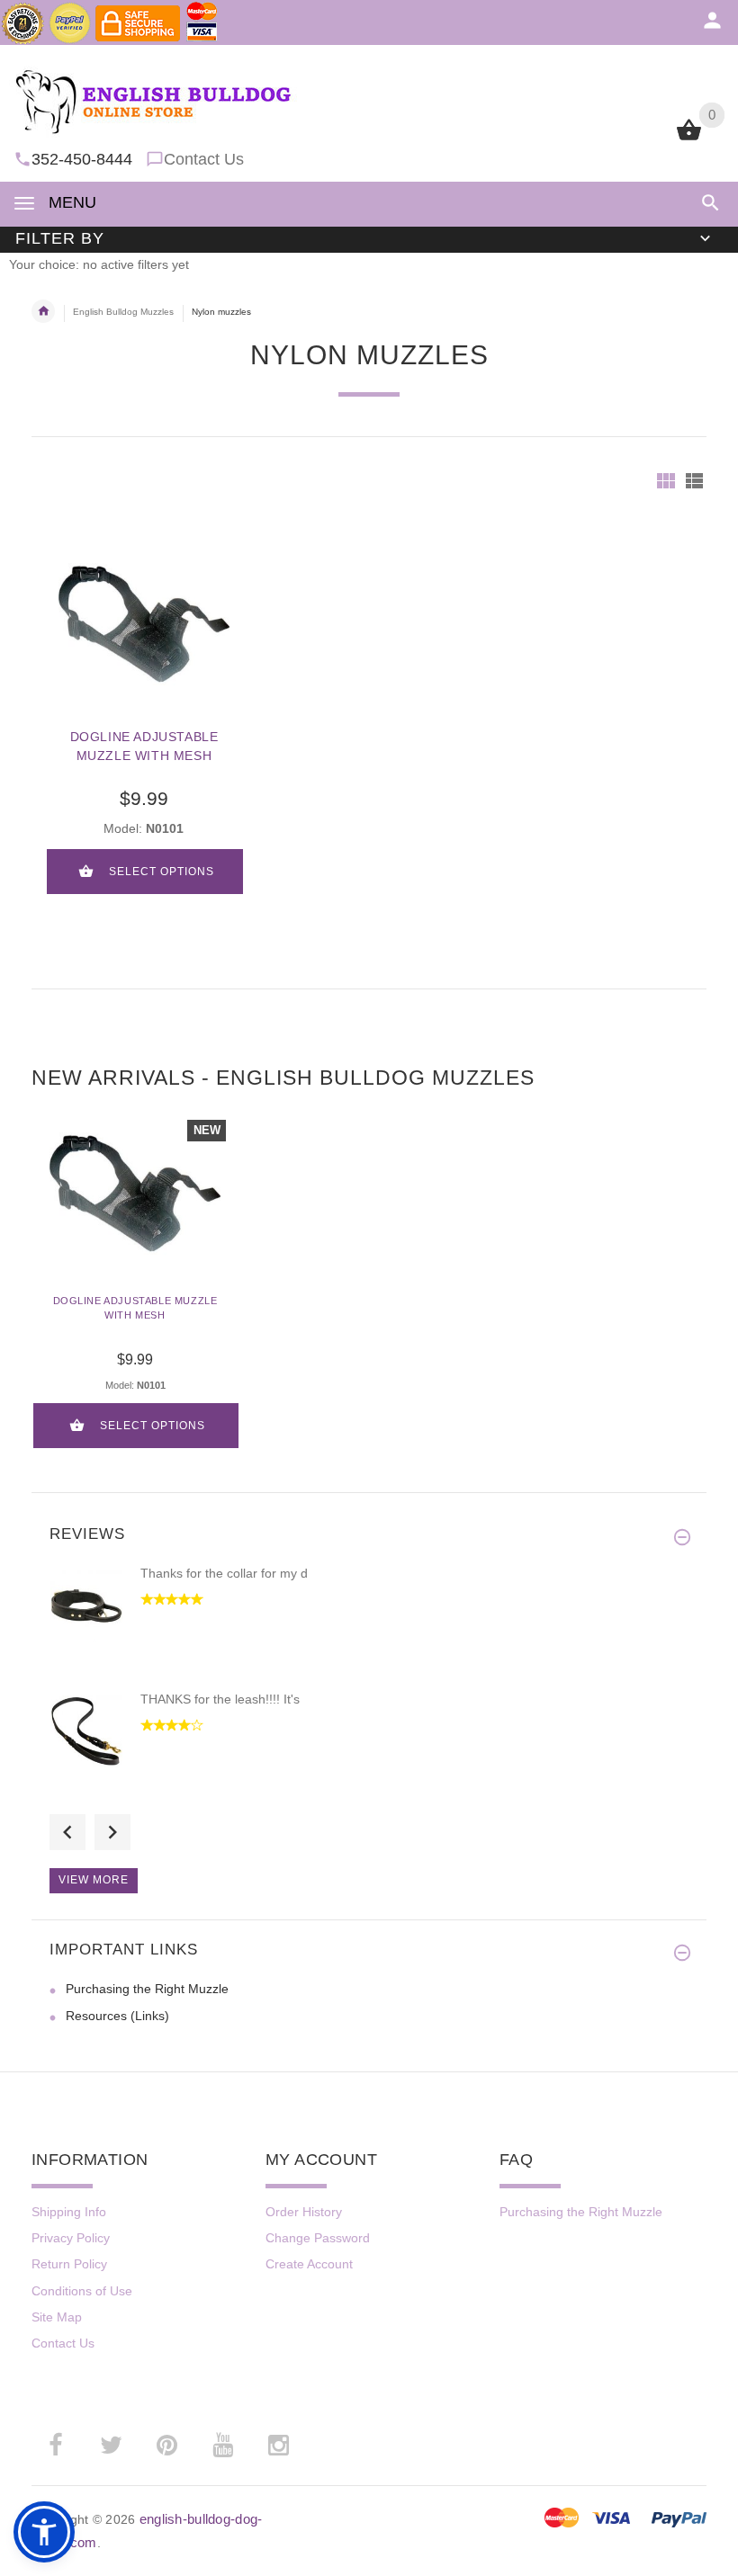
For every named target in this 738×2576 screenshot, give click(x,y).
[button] (707, 203)
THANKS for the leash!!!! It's (220, 1699)
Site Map (57, 2317)
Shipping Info (69, 2212)
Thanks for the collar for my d (224, 1573)
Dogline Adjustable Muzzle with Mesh (144, 746)
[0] (689, 139)
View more (94, 1880)
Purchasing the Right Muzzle (147, 1989)
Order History (304, 2212)
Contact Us (204, 159)
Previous (67, 1832)
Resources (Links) (117, 2016)
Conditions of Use (82, 2291)
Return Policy (69, 2264)
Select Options (162, 872)
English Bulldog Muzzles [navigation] (123, 312)
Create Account (309, 2264)
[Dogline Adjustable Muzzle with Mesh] (144, 624)
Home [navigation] (43, 311)
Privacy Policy (71, 2238)
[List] (694, 481)
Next (112, 1832)
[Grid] (666, 481)
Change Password (318, 2238)
